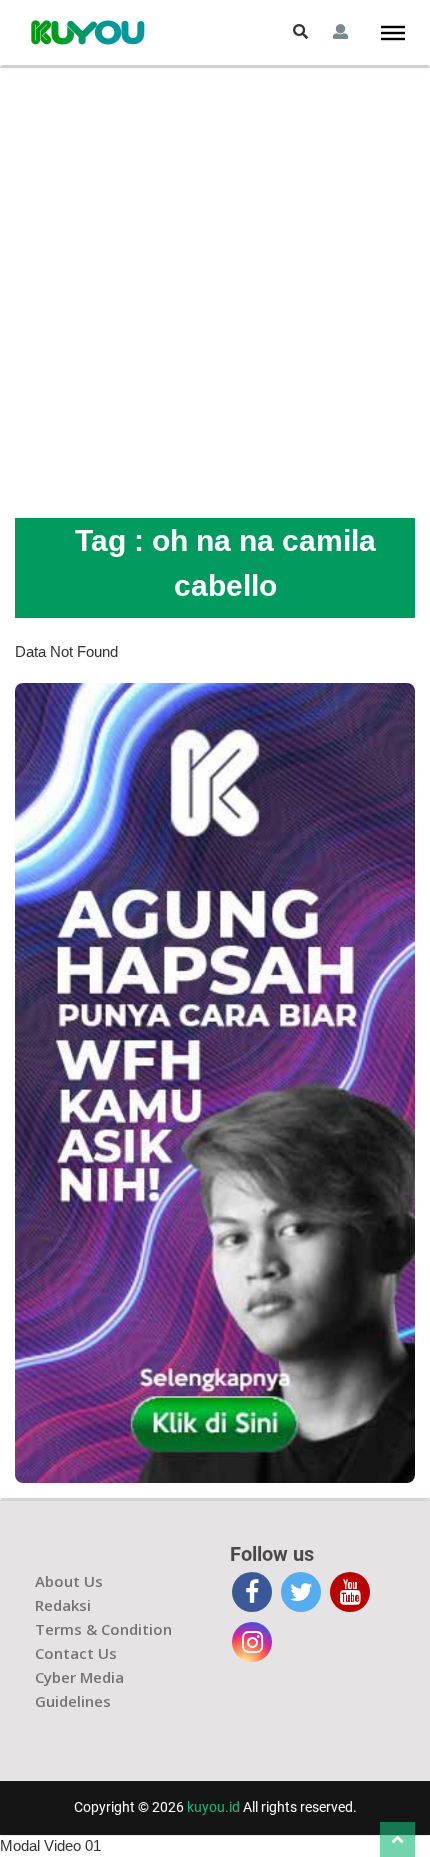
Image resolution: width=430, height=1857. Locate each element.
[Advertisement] (215, 293)
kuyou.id (213, 1807)
